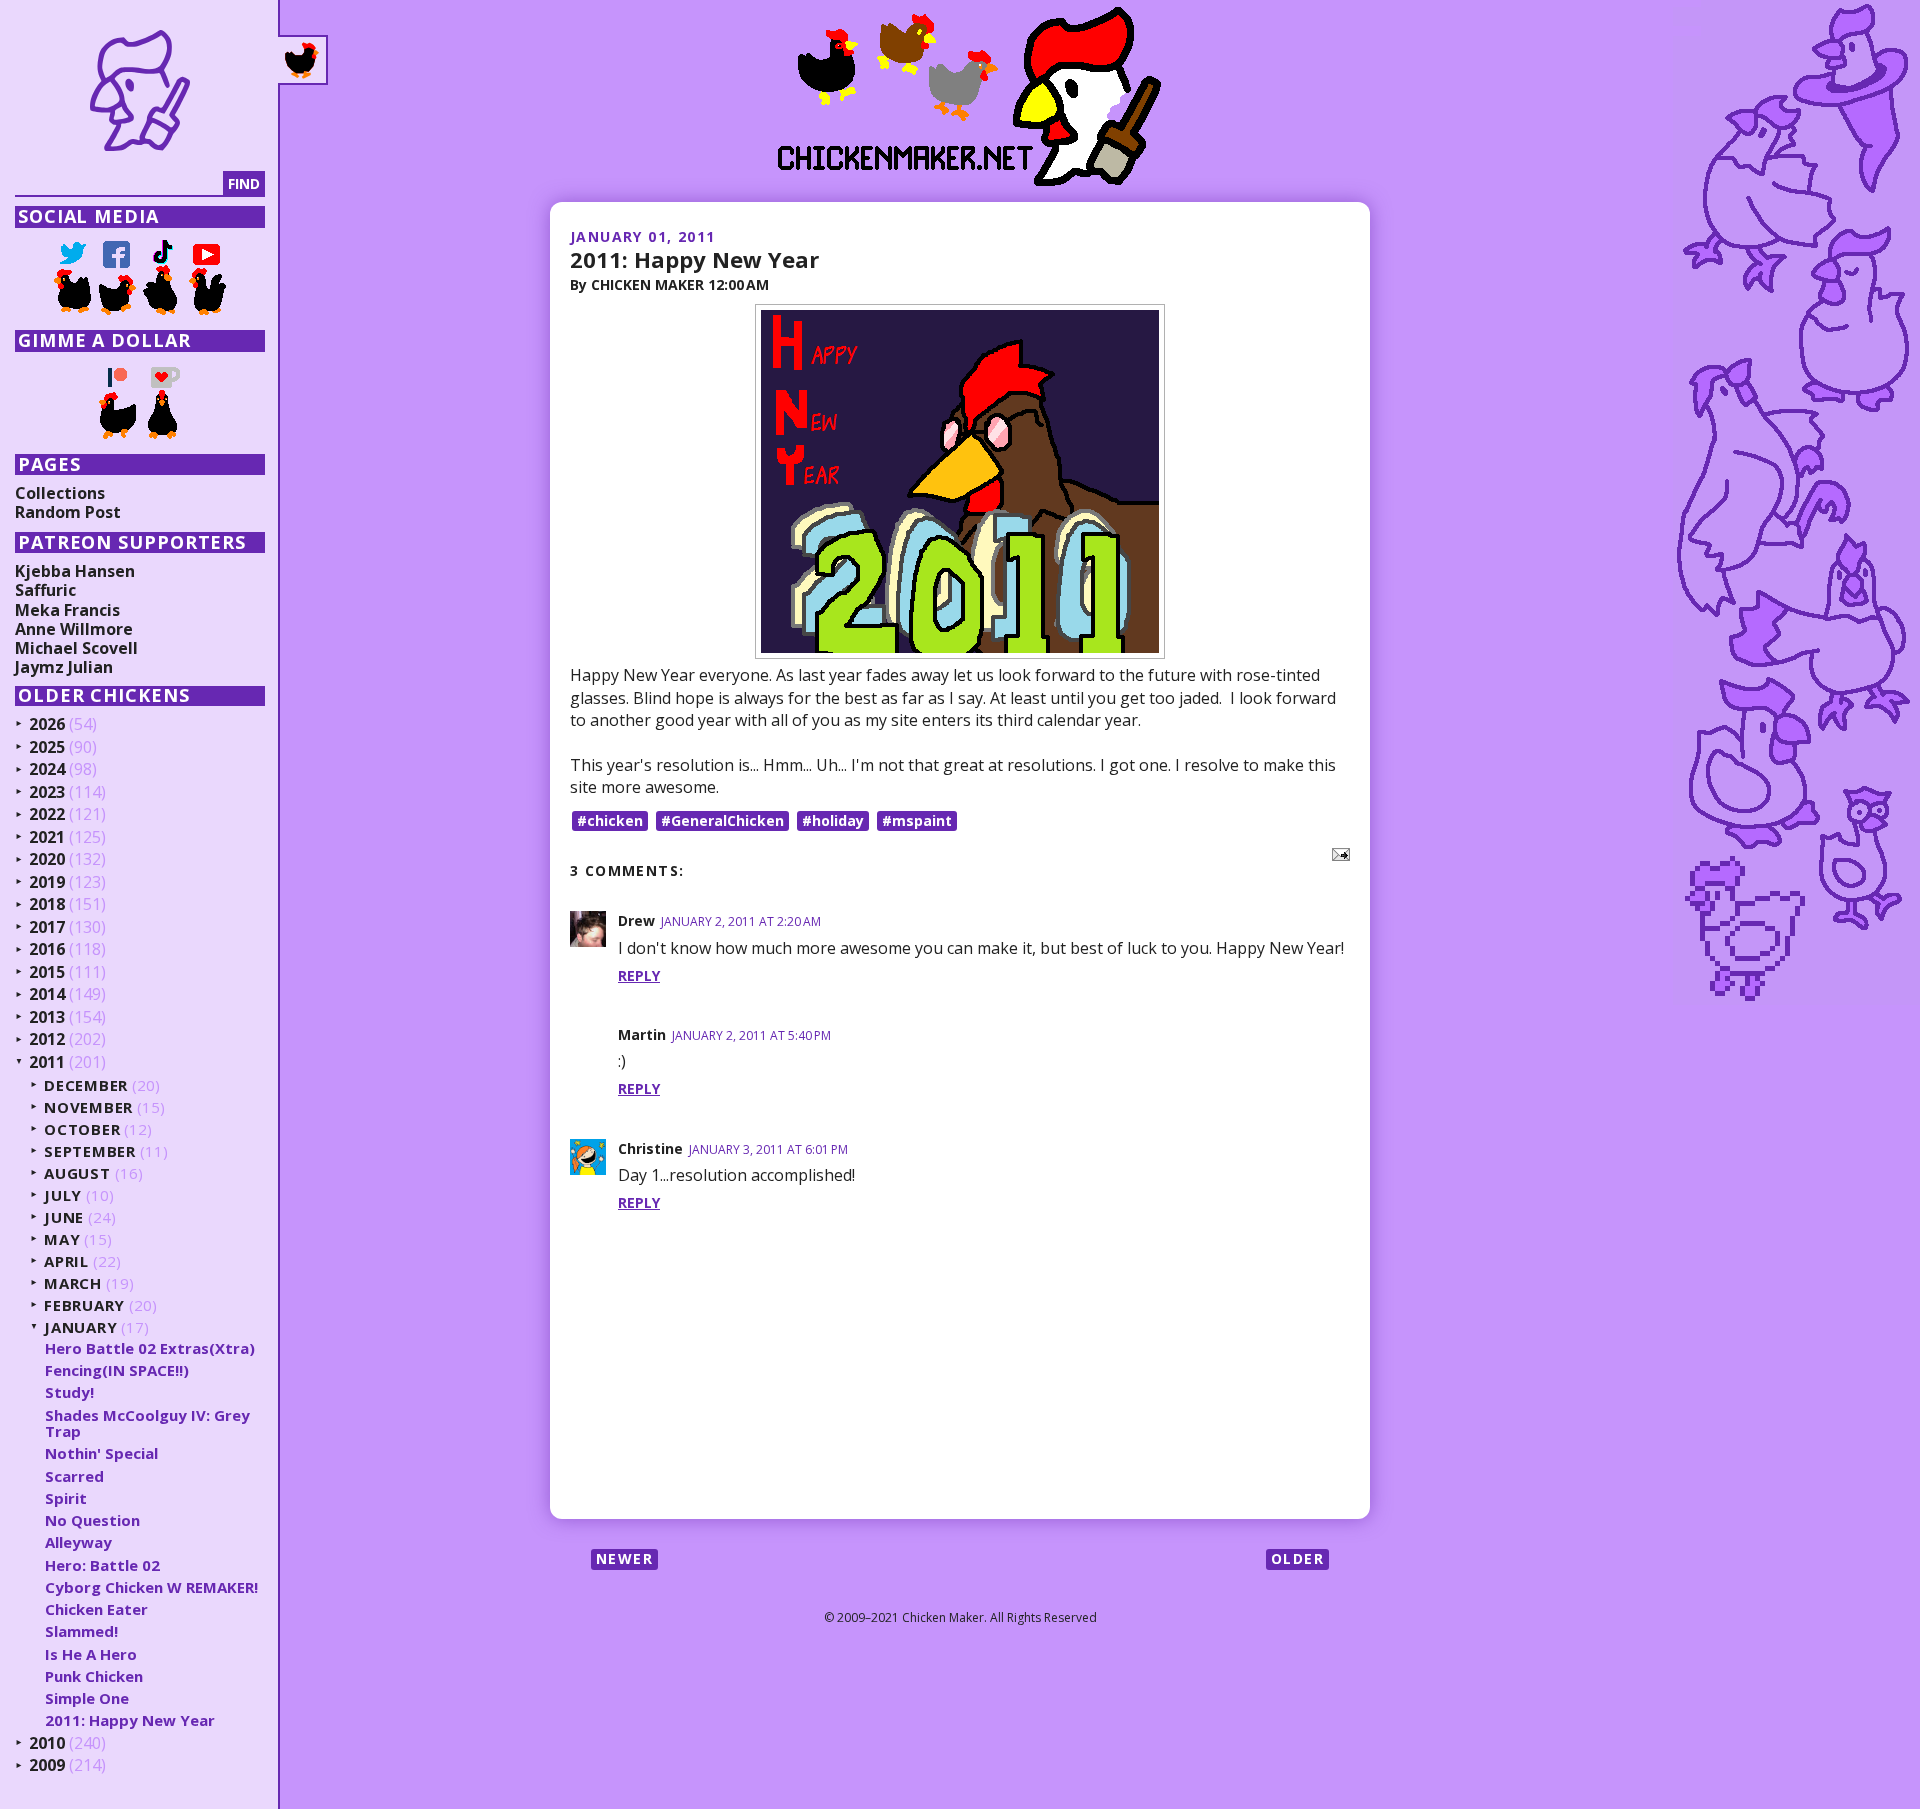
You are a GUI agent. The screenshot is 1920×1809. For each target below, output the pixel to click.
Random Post (68, 512)
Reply (639, 975)
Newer (624, 1558)
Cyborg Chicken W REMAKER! (151, 1587)
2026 (47, 725)
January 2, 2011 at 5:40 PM (751, 1035)
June (64, 1217)
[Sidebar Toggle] (303, 60)
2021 (47, 838)
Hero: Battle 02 (102, 1565)
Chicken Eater (96, 1609)
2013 (47, 1018)
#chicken (610, 820)
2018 (47, 905)
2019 (47, 883)
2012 (47, 1040)
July (63, 1195)
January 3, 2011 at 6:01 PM (768, 1149)
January (80, 1327)
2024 (47, 770)
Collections (60, 493)
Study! (69, 1392)
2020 (47, 860)
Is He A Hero (91, 1654)
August (77, 1173)
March (73, 1283)
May (62, 1239)
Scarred (74, 1476)
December (86, 1085)
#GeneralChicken (722, 820)
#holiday (833, 820)
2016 (47, 950)
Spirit (66, 1498)
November (88, 1107)
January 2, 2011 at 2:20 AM (741, 921)
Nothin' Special (101, 1453)
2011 (47, 1063)
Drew (636, 920)
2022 (47, 815)
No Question (92, 1520)
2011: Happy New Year (694, 259)
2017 (47, 928)
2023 (47, 793)
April (66, 1261)
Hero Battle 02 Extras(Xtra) (150, 1348)
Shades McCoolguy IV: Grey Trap (147, 1423)
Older (1297, 1558)
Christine (650, 1148)
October (82, 1129)
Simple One (87, 1698)
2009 (47, 1766)
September (90, 1151)
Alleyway (78, 1542)
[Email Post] (1337, 852)
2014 (47, 995)
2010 (47, 1744)
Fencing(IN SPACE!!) (117, 1370)
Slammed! (81, 1631)
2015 (47, 973)
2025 (47, 748)
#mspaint (917, 820)
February (84, 1305)
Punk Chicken (94, 1676)
